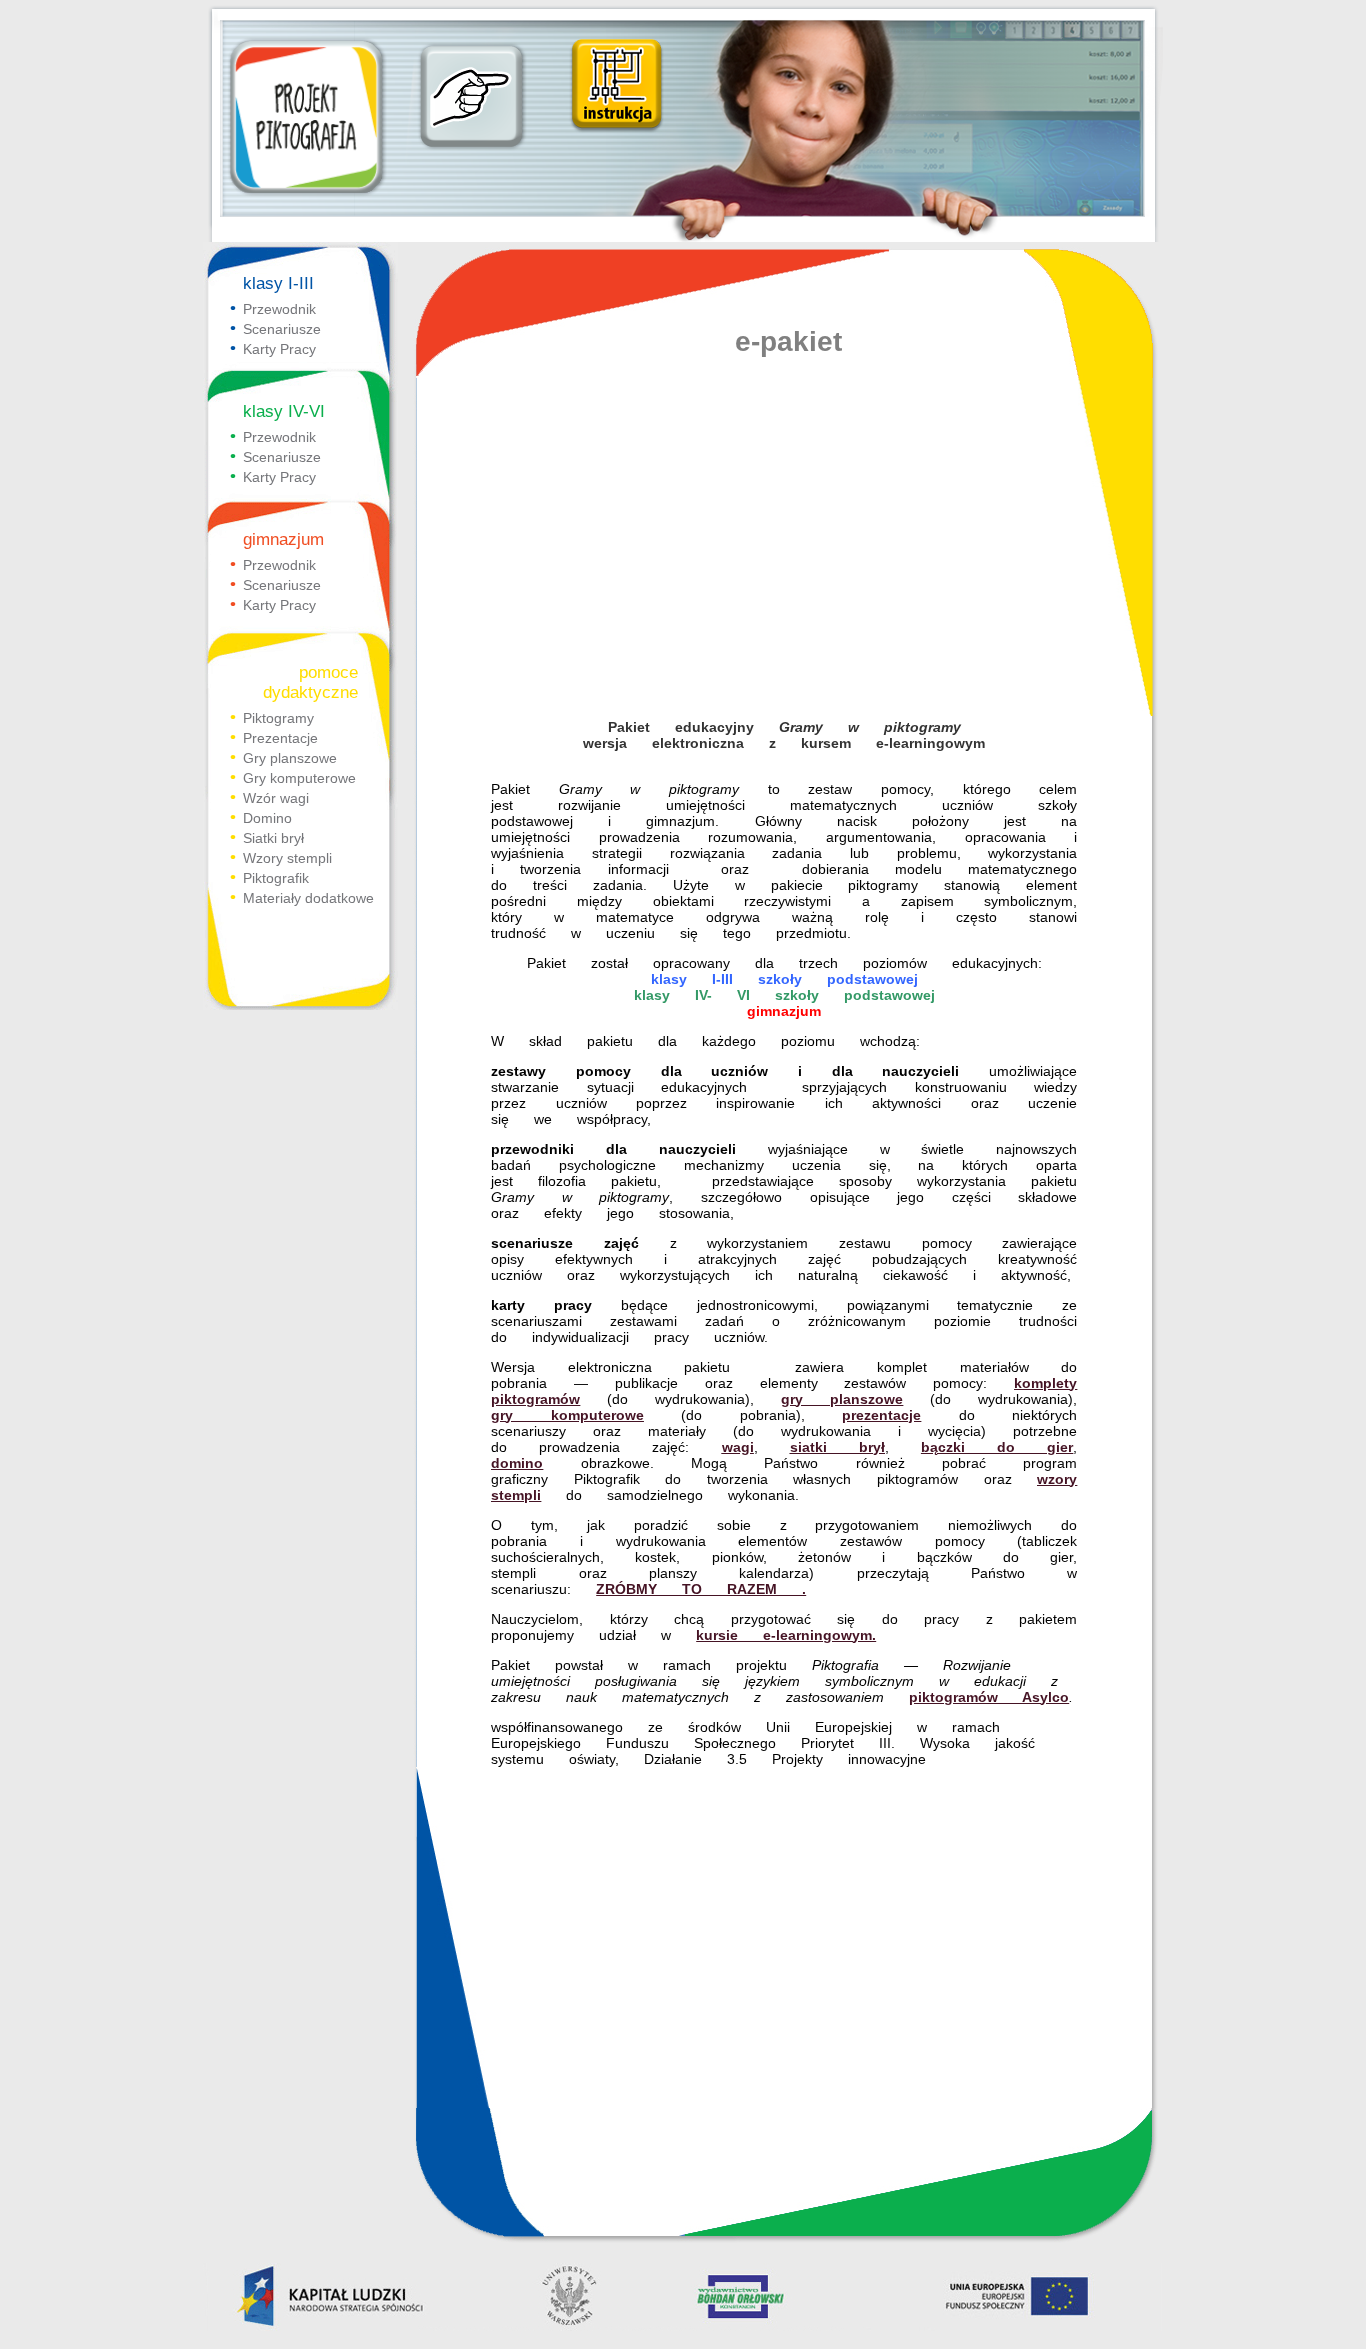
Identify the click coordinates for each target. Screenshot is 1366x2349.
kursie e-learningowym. (786, 1635)
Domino (267, 818)
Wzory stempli (287, 858)
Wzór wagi (276, 798)
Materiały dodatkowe (308, 898)
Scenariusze (282, 329)
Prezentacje (280, 738)
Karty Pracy (279, 349)
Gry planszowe (290, 758)
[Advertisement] (784, 549)
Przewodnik (279, 309)
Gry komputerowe (299, 778)
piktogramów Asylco (989, 1697)
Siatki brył (273, 838)
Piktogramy (278, 718)
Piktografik (276, 878)
